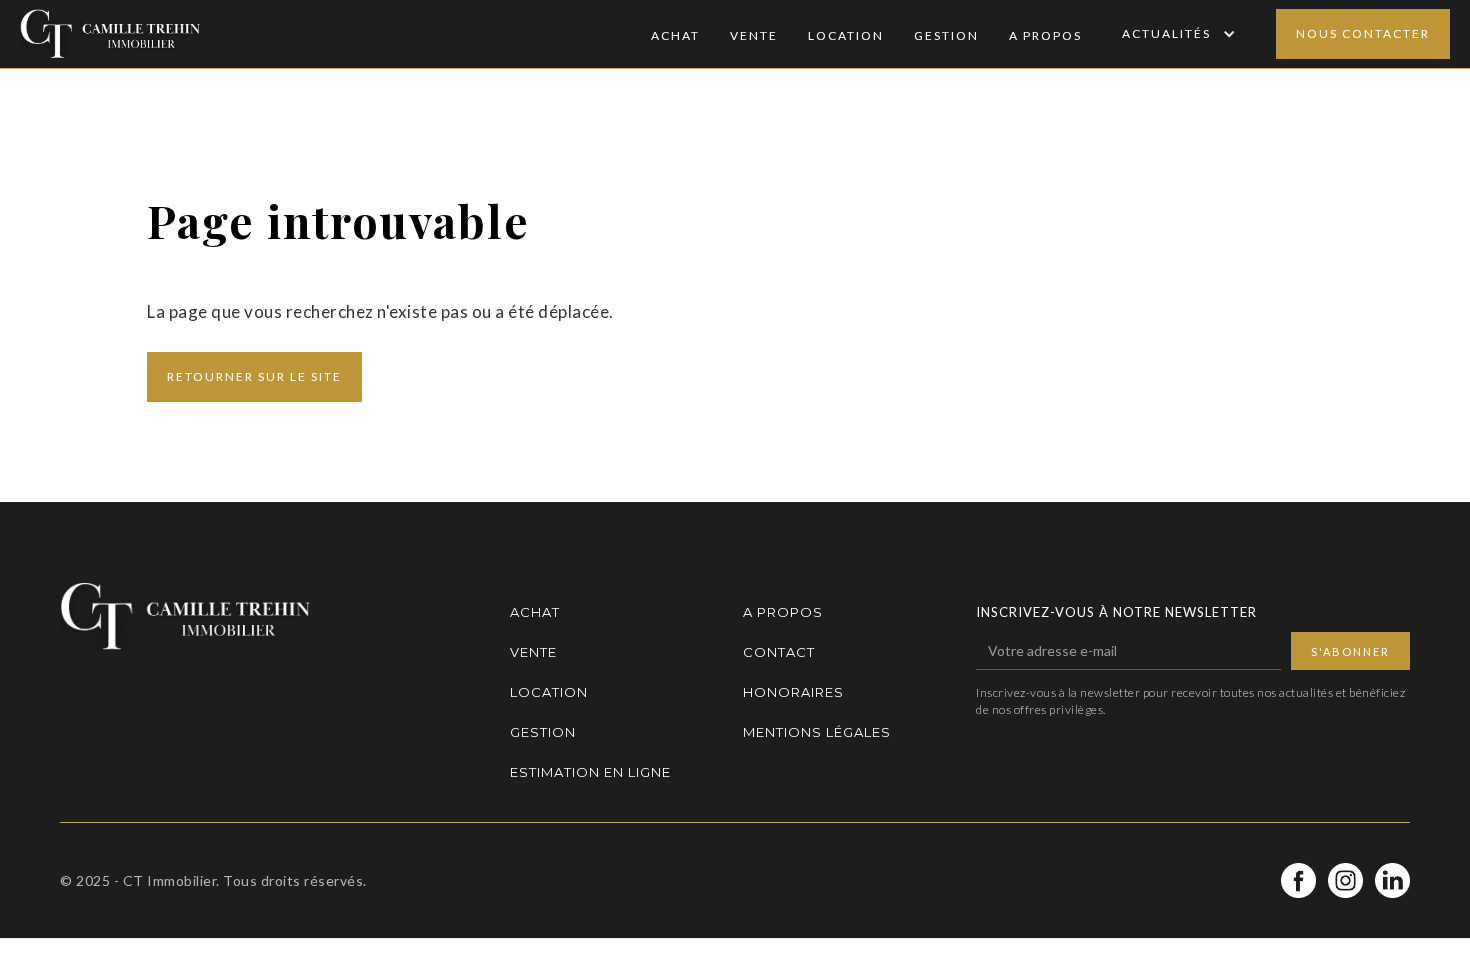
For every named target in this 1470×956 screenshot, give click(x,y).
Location (846, 35)
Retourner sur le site (254, 376)
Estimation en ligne (590, 772)
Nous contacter (1363, 33)
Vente (754, 35)
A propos (783, 612)
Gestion (946, 35)
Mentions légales (817, 732)
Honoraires (793, 692)
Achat (675, 35)
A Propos (1045, 35)
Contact (779, 652)
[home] (110, 33)
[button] (1176, 34)
